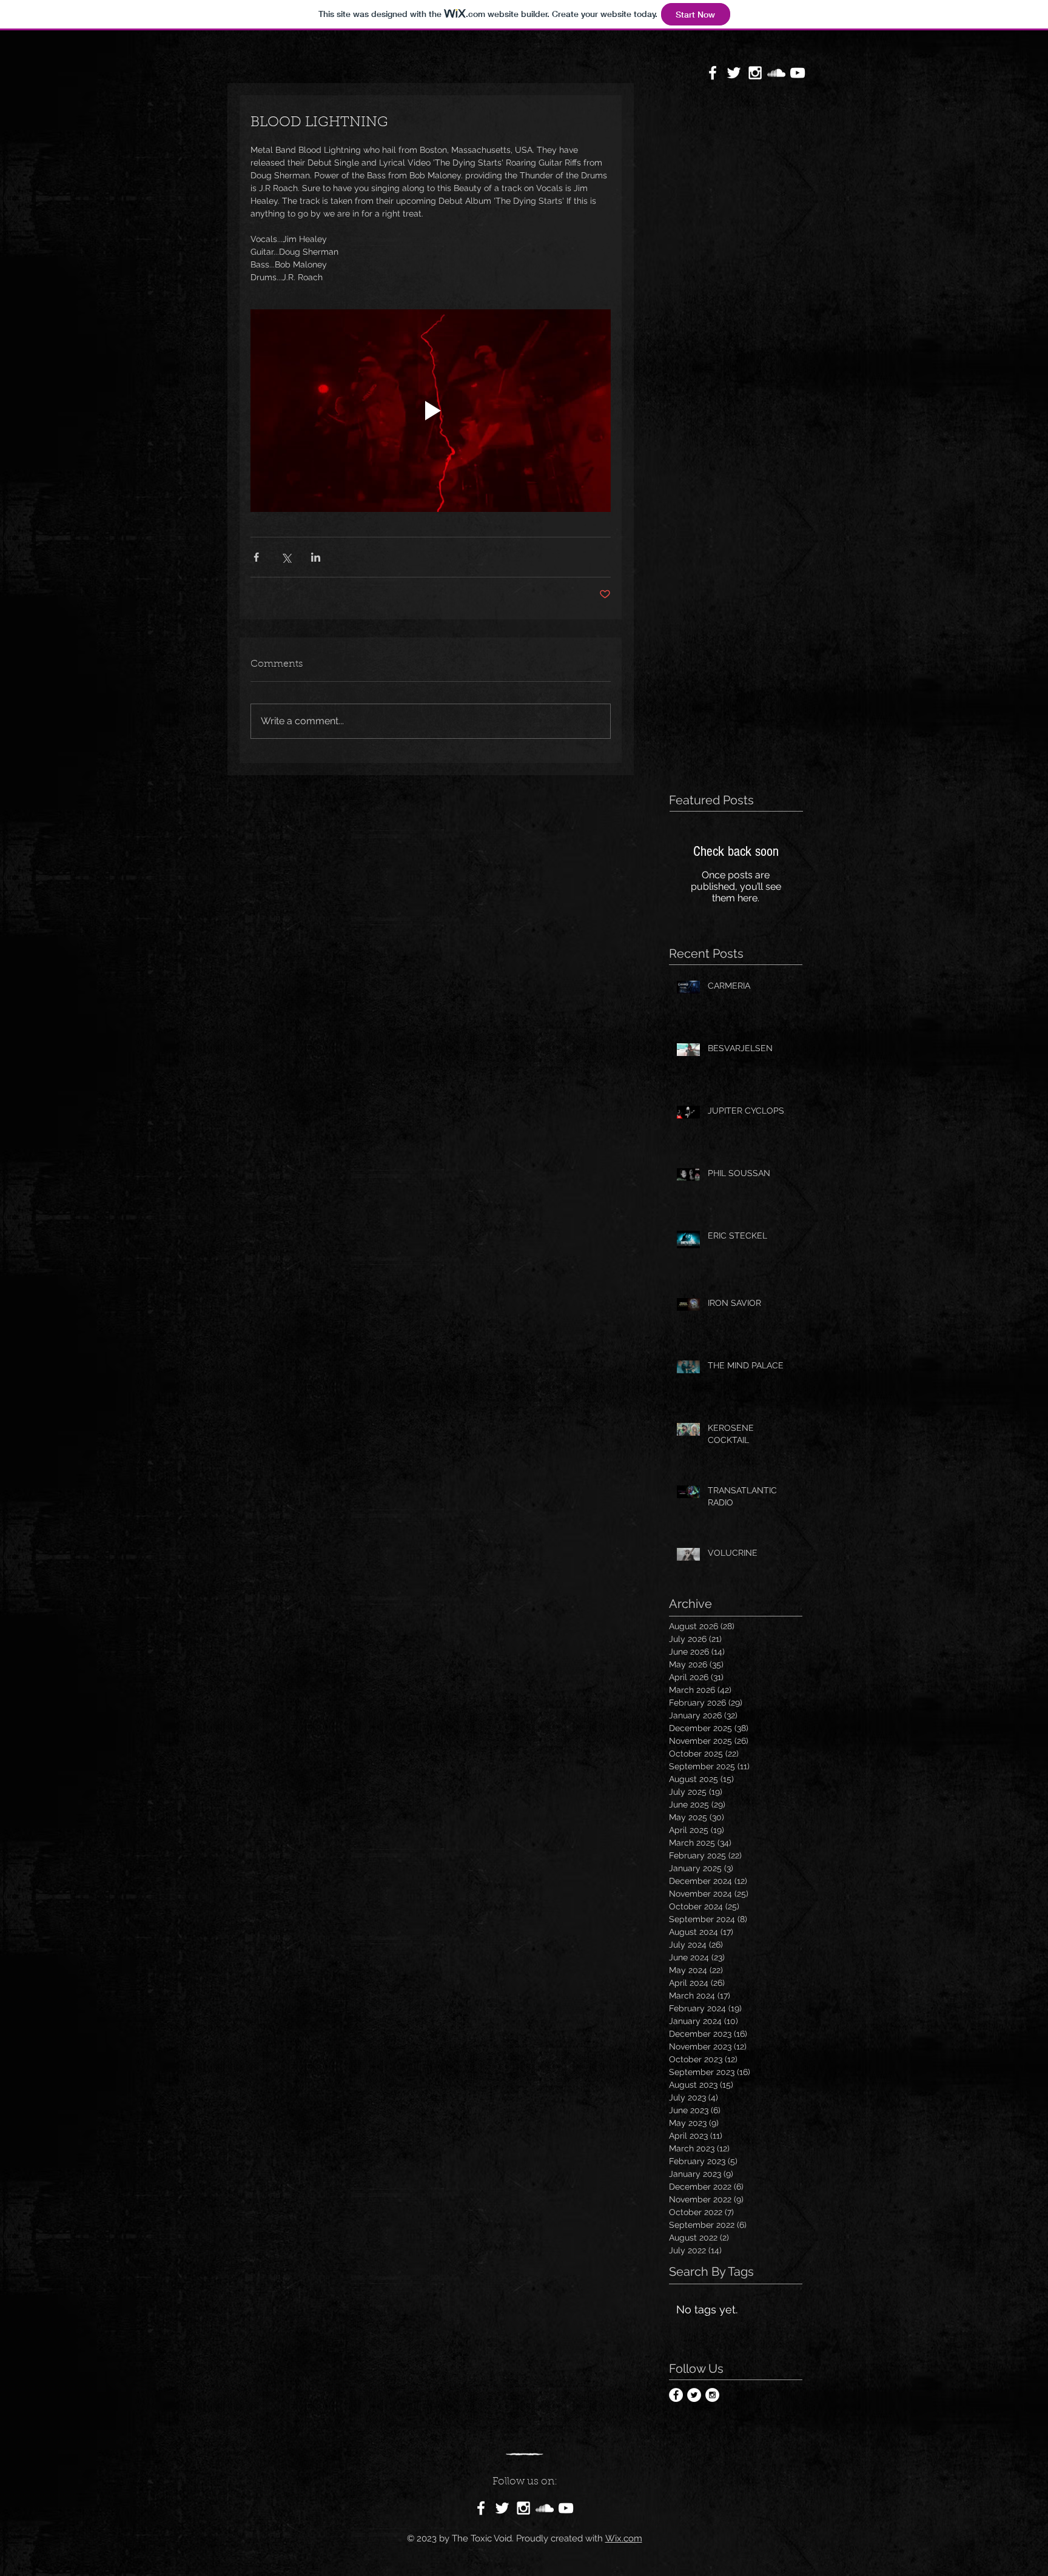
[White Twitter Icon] (734, 73)
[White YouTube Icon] (798, 73)
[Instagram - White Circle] (712, 2395)
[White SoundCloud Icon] (776, 73)
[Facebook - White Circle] (676, 2395)
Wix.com (624, 2538)
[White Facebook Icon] (713, 73)
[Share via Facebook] (256, 557)
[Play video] (431, 411)
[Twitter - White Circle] (694, 2395)
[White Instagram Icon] (755, 73)
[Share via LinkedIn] (316, 557)
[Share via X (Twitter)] (286, 557)
